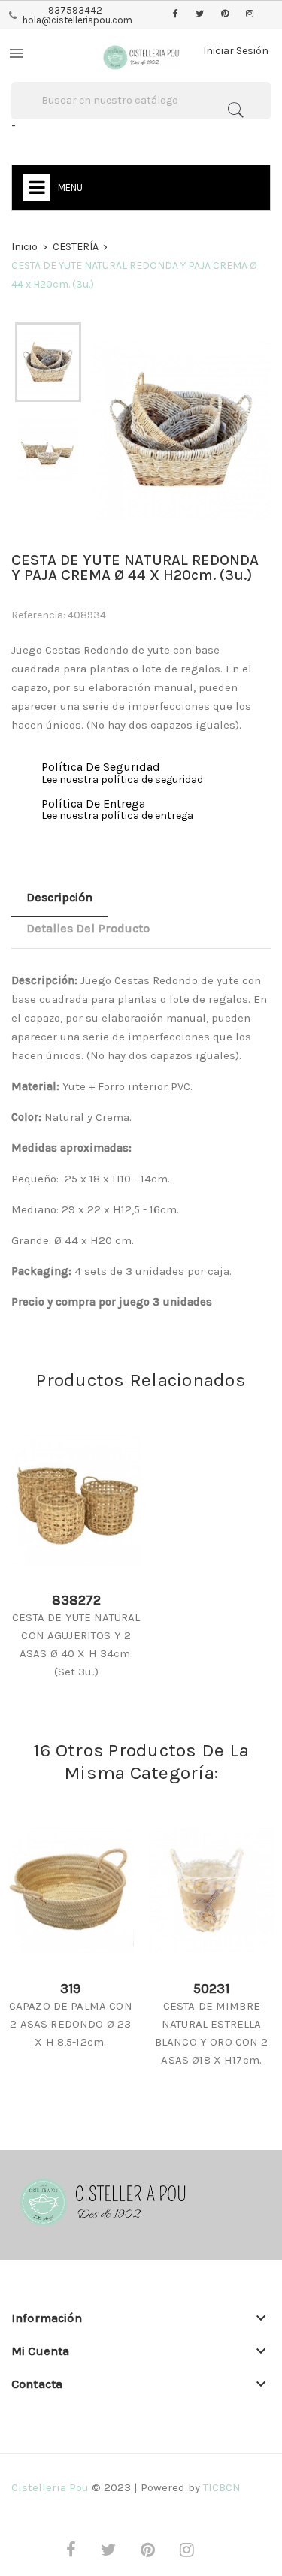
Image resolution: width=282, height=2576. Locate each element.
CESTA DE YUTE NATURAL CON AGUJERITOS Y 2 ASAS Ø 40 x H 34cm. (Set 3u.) (76, 1644)
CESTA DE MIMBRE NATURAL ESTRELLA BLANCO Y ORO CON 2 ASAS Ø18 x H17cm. (212, 2033)
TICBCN (222, 2487)
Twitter (200, 14)
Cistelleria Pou (50, 2487)
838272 (76, 1600)
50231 (211, 1989)
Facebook (176, 14)
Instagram (250, 14)
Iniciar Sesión (236, 51)
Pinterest (225, 14)
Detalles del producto (88, 928)
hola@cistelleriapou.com (77, 20)
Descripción (59, 897)
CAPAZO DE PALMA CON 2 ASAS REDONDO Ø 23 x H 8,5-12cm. (71, 2024)
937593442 (75, 10)
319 (71, 1989)
